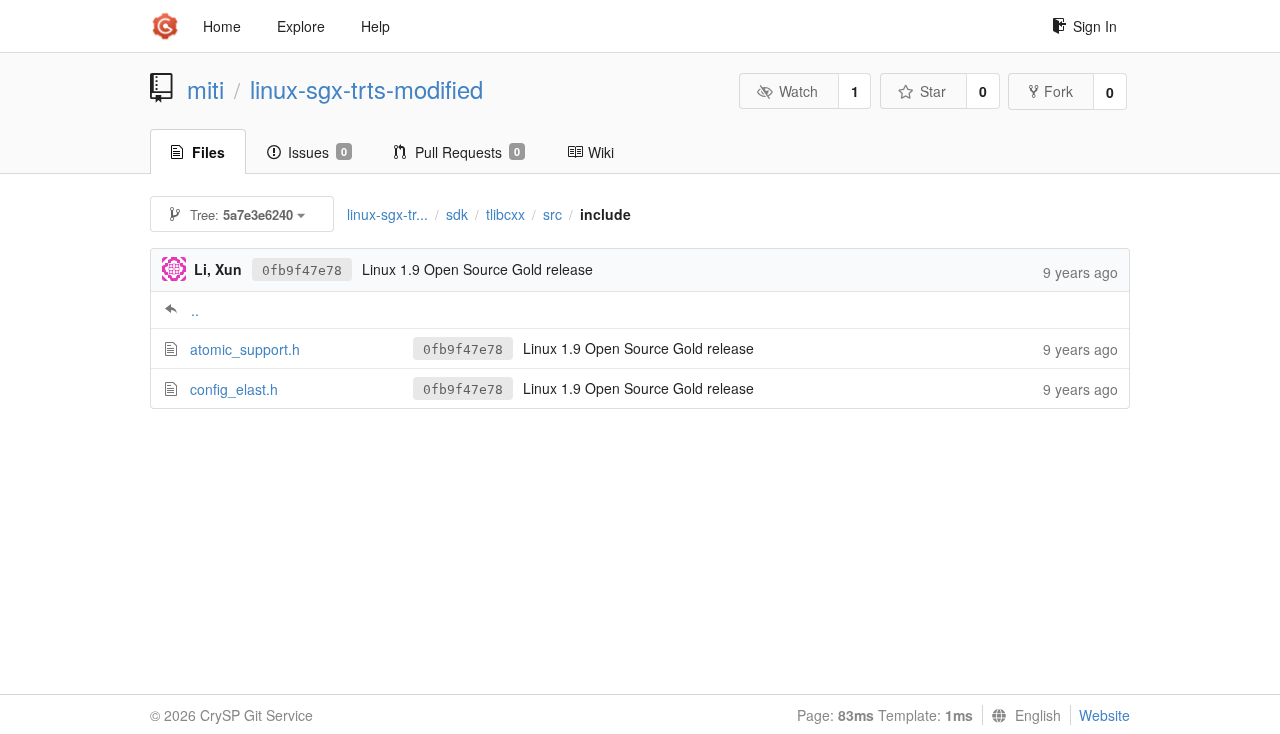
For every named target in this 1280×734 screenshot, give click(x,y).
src (552, 214)
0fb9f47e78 (302, 270)
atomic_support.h (245, 349)
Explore (301, 26)
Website (1104, 715)
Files (208, 152)
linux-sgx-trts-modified (366, 89)
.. (195, 310)
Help (375, 26)
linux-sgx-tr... (387, 214)
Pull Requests (467, 152)
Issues (317, 152)
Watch (798, 91)
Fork (1058, 91)
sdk (457, 214)
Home (222, 26)
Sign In (1095, 26)
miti (205, 89)
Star (933, 91)
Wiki (601, 152)
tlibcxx (505, 214)
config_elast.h (234, 389)
